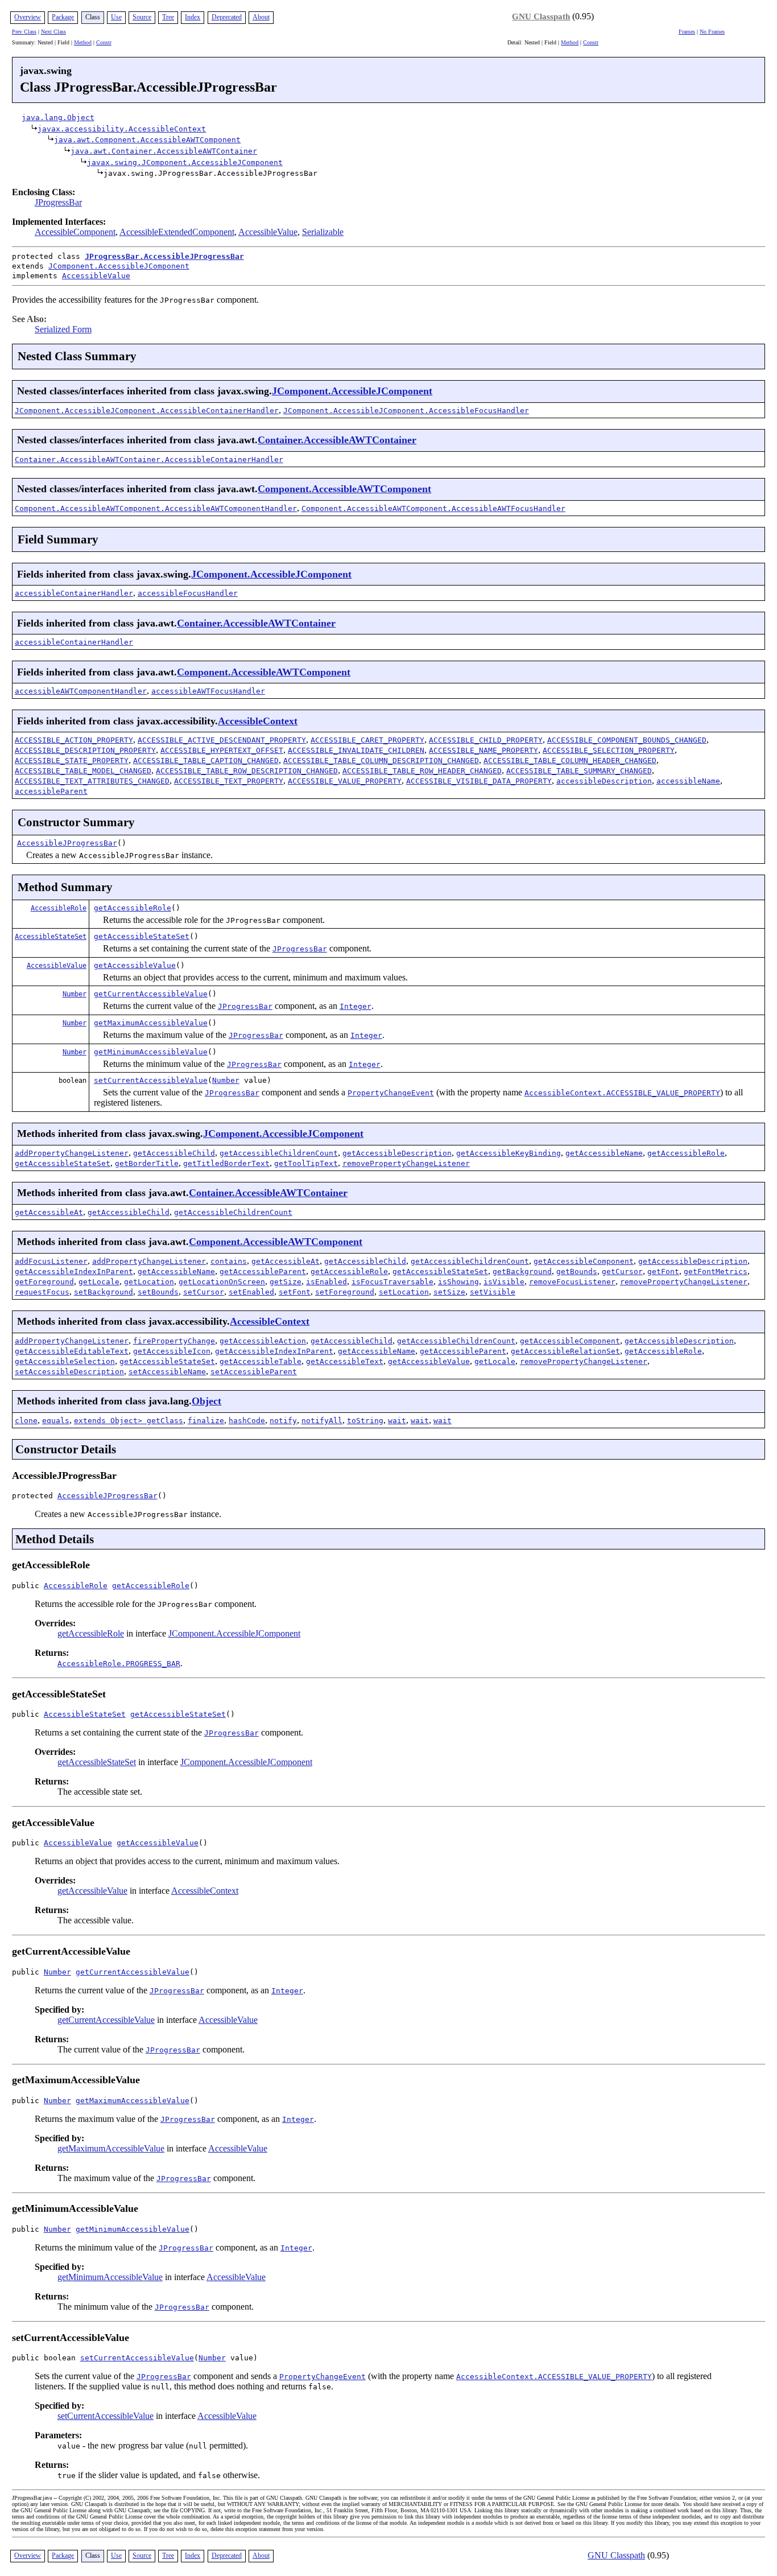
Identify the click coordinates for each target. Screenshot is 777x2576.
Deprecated (227, 17)
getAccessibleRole (133, 908)
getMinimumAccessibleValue (151, 1052)
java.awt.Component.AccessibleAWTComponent (147, 140)
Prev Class (24, 32)
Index (193, 17)
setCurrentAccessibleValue (151, 1080)
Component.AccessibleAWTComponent (344, 489)
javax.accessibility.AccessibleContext (122, 129)
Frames (687, 32)
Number (75, 994)
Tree (168, 17)
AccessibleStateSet (51, 937)
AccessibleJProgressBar (67, 843)
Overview (28, 17)
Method (83, 42)
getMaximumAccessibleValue (151, 1023)
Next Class (53, 32)
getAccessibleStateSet (142, 936)
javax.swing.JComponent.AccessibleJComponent (185, 162)
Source (142, 17)
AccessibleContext (258, 721)
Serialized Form (63, 329)
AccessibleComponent (75, 232)
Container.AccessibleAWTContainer (337, 440)
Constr (104, 42)
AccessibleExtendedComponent (177, 232)
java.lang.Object (58, 118)
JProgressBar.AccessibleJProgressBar (164, 256)
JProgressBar (58, 202)
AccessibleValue (268, 232)
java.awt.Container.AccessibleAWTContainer (164, 151)
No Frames (712, 32)
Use (116, 17)
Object (206, 1401)
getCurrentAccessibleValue (151, 994)
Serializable (323, 232)
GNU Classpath (541, 17)
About (261, 17)
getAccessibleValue (135, 965)
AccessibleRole (59, 908)
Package (63, 17)
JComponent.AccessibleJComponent (119, 266)
